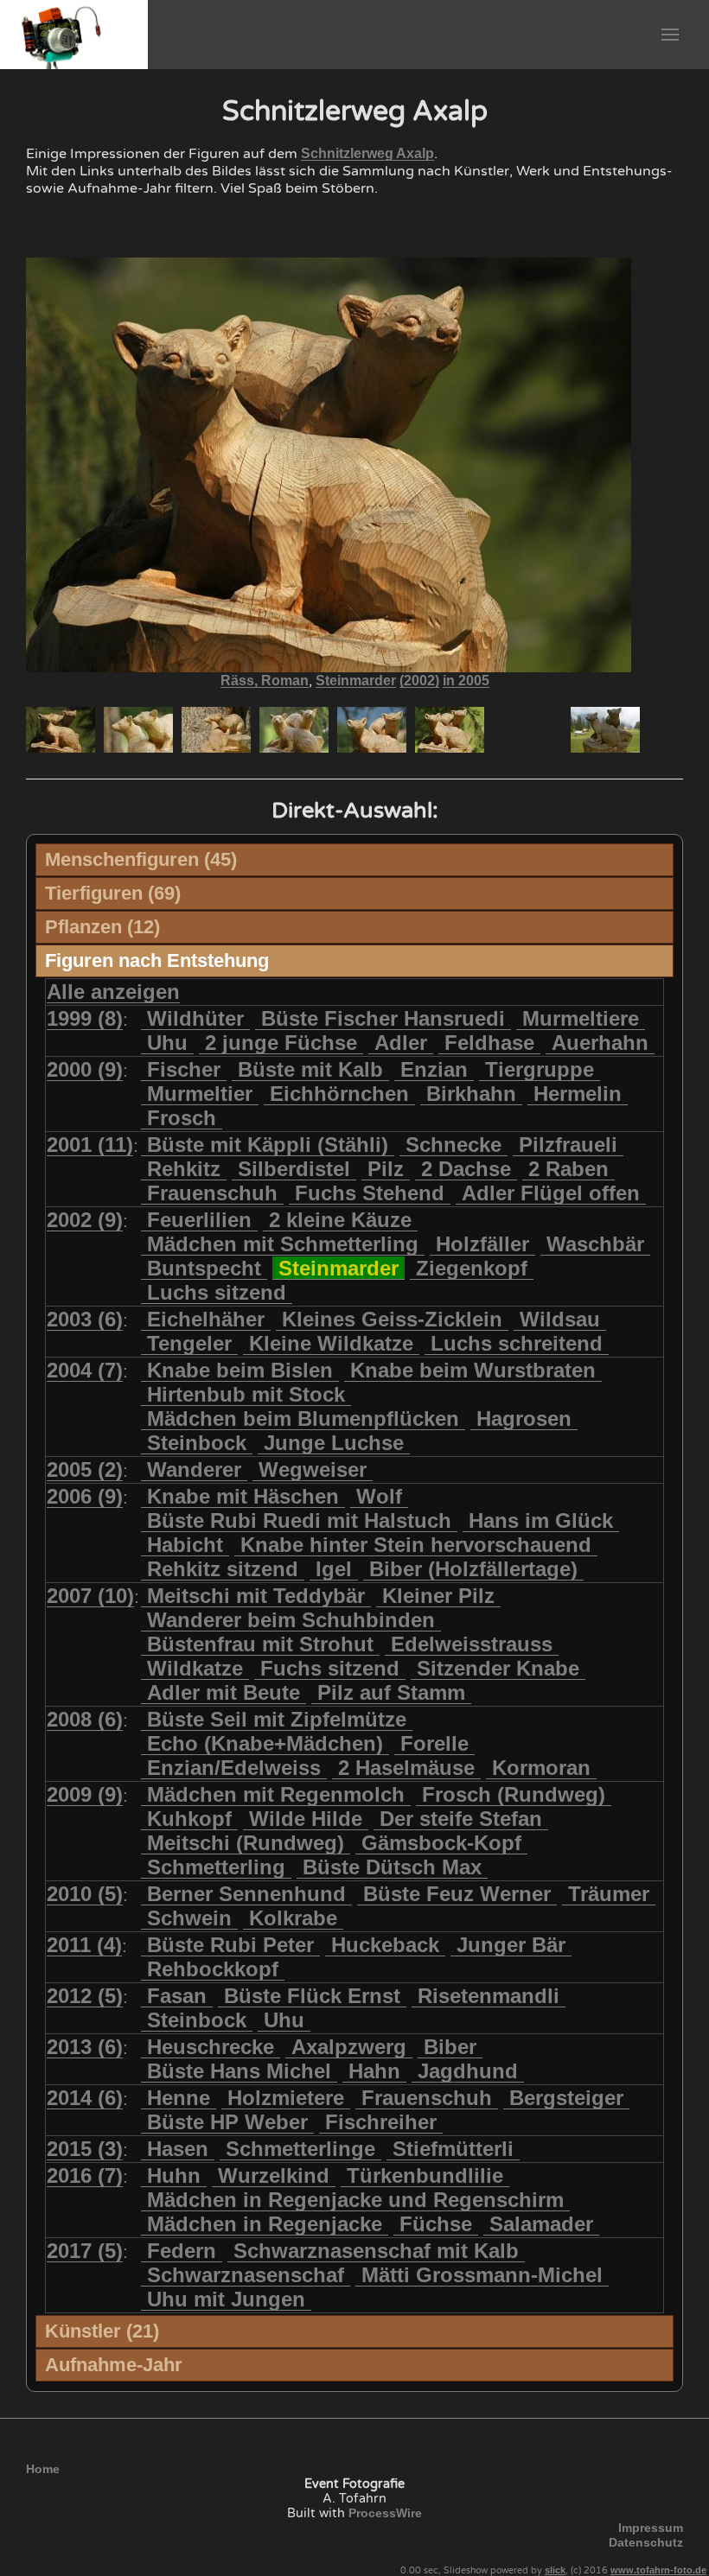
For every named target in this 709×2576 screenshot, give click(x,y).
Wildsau (560, 1319)
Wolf (379, 1496)
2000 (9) (85, 1069)
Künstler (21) (102, 2331)
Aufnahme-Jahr (114, 2365)
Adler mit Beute (224, 1692)
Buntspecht (204, 1268)
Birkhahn (471, 1094)
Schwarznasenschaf (246, 2275)
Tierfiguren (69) (113, 893)
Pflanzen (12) (102, 927)
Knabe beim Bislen (240, 1370)
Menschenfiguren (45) (141, 859)
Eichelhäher (206, 1319)
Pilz (386, 1169)
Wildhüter (195, 1018)
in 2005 (466, 681)
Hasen (178, 2149)
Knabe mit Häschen (243, 1496)
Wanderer (194, 1469)
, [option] (355, 681)
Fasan (177, 1996)
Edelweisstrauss (472, 1644)
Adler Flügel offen (551, 1193)
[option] (61, 730)
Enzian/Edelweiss (234, 1768)
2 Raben (568, 1169)
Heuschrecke (211, 2047)
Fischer (184, 1069)
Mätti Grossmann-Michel (482, 2275)
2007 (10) (90, 1596)
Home (43, 2469)
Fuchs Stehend (370, 1193)
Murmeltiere (581, 1018)
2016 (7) (85, 2175)
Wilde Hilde (306, 1819)
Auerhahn (600, 1043)
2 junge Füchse (281, 1043)
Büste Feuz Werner (457, 1894)
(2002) (419, 681)
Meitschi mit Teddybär (256, 1596)
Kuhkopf (189, 1819)
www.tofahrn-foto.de (658, 2570)
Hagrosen (524, 1418)
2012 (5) (85, 1996)
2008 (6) (85, 1719)
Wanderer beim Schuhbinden (291, 1620)
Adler (401, 1043)
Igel (334, 1569)
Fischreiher (381, 2122)
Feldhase (489, 1043)
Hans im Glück (541, 1520)
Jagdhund (468, 2071)
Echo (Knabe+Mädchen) (265, 1743)
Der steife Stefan (461, 1819)
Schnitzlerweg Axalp (367, 153)
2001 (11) (90, 1145)
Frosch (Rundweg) (514, 1794)
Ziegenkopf (472, 1268)
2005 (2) (85, 1469)
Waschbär (595, 1244)
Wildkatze (195, 1668)
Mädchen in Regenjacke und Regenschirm (355, 2200)
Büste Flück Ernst (312, 1996)
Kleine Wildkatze (331, 1343)
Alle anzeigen (113, 992)
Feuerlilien (199, 1220)
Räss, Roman (265, 681)
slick (555, 2570)
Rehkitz (184, 1169)
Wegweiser (313, 1469)
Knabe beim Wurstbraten (473, 1370)
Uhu (167, 1043)
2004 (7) (85, 1370)
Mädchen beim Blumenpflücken (303, 1418)
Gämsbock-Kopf (441, 1843)
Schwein (189, 1918)
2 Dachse (466, 1169)
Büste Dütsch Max (392, 1867)
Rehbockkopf (213, 1969)
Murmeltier (200, 1094)
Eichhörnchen (339, 1094)
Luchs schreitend (517, 1343)
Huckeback (385, 1945)
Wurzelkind (274, 2175)
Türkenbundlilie (425, 2175)
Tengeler (189, 1343)
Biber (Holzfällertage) (473, 1569)
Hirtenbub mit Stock (246, 1394)
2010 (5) (85, 1894)
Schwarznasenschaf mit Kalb (376, 2251)
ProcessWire (385, 2513)
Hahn (374, 2071)
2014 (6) (85, 2098)
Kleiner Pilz (438, 1596)
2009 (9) (85, 1794)
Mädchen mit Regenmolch (276, 1794)
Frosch (182, 1118)
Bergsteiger (566, 2098)
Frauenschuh (212, 1193)
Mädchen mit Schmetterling (283, 1244)
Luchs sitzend (217, 1292)
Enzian (434, 1069)
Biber (450, 2047)
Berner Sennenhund (246, 1894)
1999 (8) (85, 1018)
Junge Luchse (334, 1443)
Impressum (651, 2528)
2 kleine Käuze (340, 1220)
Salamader (541, 2224)
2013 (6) (85, 2047)
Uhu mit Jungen (226, 2299)
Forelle (434, 1743)
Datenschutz (646, 2542)
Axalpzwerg (349, 2047)
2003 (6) (85, 1319)
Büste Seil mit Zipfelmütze (277, 1719)
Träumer (609, 1894)
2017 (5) (85, 2251)
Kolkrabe (293, 1918)
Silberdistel (294, 1169)
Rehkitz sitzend (223, 1569)
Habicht (185, 1545)
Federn (182, 2251)
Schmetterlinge (300, 2149)
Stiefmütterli (453, 2149)
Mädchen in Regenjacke (265, 2224)
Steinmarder (356, 681)
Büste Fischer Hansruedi (383, 1018)
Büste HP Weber (227, 2122)
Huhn (174, 2175)
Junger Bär (511, 1945)
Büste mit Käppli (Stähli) (268, 1145)
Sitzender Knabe (498, 1668)
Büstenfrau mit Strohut (260, 1644)
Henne (179, 2098)
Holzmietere (286, 2098)
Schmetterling (216, 1867)
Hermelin (578, 1094)
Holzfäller (482, 1244)
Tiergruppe (540, 1069)
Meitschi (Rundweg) (246, 1843)
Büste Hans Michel (239, 2071)
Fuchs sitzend (330, 1668)
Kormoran (541, 1768)
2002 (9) (85, 1220)
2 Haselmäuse (406, 1768)
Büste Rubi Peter (230, 1945)
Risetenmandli (489, 1996)
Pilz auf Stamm (391, 1692)
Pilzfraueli (568, 1145)
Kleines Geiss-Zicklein (392, 1319)
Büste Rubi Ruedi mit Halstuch (299, 1520)
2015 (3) (85, 2149)
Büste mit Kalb (310, 1069)
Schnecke (454, 1145)
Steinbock (197, 1443)
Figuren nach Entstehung (157, 960)
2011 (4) (84, 1945)
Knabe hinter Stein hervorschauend (416, 1545)
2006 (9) (85, 1496)
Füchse (436, 2224)
